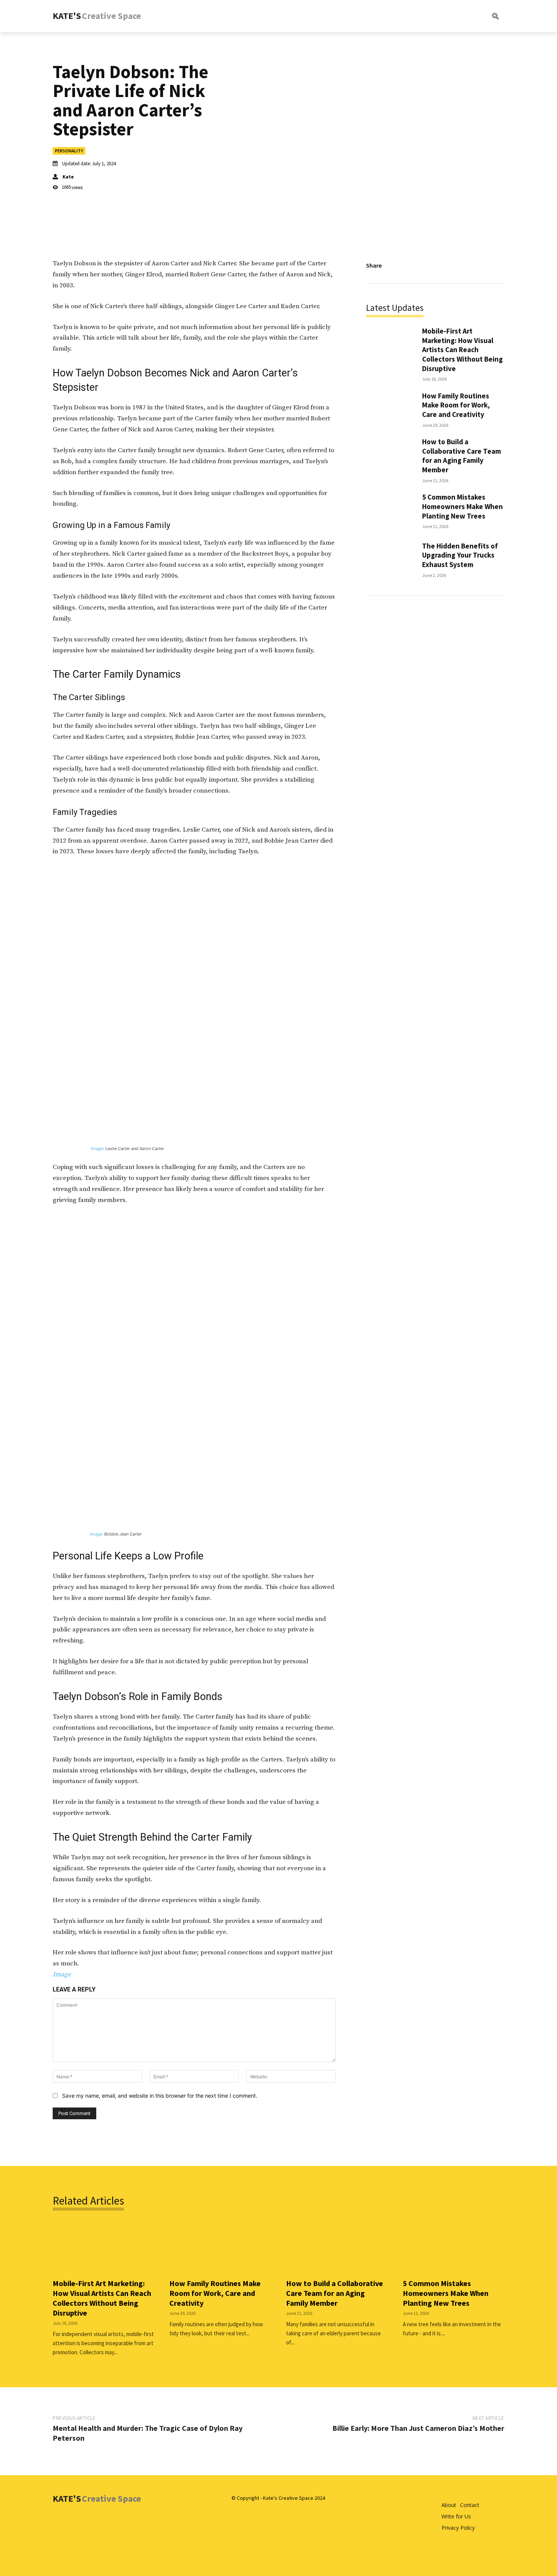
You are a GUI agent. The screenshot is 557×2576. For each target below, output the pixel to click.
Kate (68, 177)
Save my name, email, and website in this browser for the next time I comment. (160, 2096)
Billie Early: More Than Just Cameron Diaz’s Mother (418, 2428)
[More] (496, 266)
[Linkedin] (444, 266)
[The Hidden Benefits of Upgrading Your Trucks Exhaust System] (390, 559)
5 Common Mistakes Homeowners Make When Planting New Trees (462, 506)
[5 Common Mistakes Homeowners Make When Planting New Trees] (390, 510)
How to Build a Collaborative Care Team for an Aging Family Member (462, 456)
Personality (69, 151)
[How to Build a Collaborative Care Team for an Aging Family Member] (390, 458)
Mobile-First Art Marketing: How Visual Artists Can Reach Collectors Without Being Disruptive (462, 350)
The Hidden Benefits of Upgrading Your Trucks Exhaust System (460, 555)
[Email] (479, 266)
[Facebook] (409, 266)
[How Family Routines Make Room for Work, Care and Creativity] (390, 409)
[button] (465, 16)
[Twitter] (426, 266)
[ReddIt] (461, 266)
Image (97, 1149)
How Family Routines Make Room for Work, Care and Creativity (456, 405)
